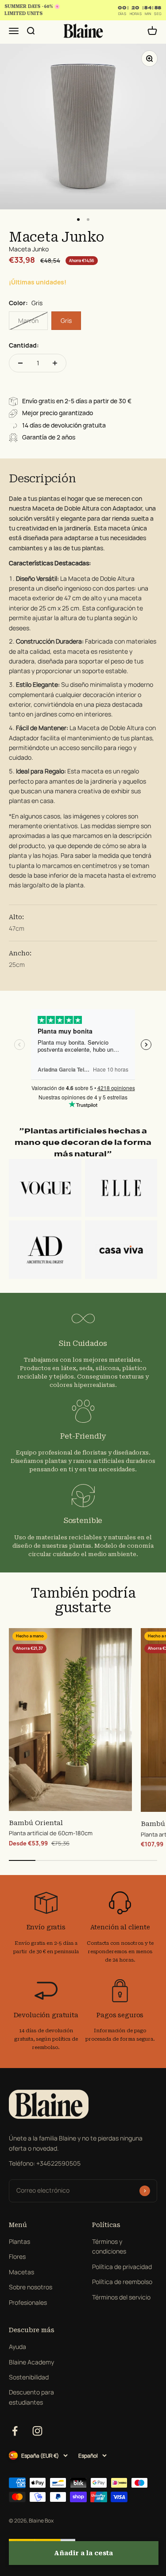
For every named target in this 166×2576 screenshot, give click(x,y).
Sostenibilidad (29, 2377)
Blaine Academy (31, 2362)
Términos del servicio (121, 2297)
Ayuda (17, 2347)
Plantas (19, 2241)
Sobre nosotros (31, 2287)
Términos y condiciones (109, 2246)
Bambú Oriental (36, 1823)
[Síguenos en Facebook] (15, 2431)
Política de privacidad (122, 2267)
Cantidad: (24, 345)
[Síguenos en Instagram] (37, 2431)
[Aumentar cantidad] (55, 363)
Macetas (21, 2272)
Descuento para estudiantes (31, 2397)
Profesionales (28, 2302)
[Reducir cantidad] (20, 363)
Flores (17, 2256)
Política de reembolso (122, 2282)
